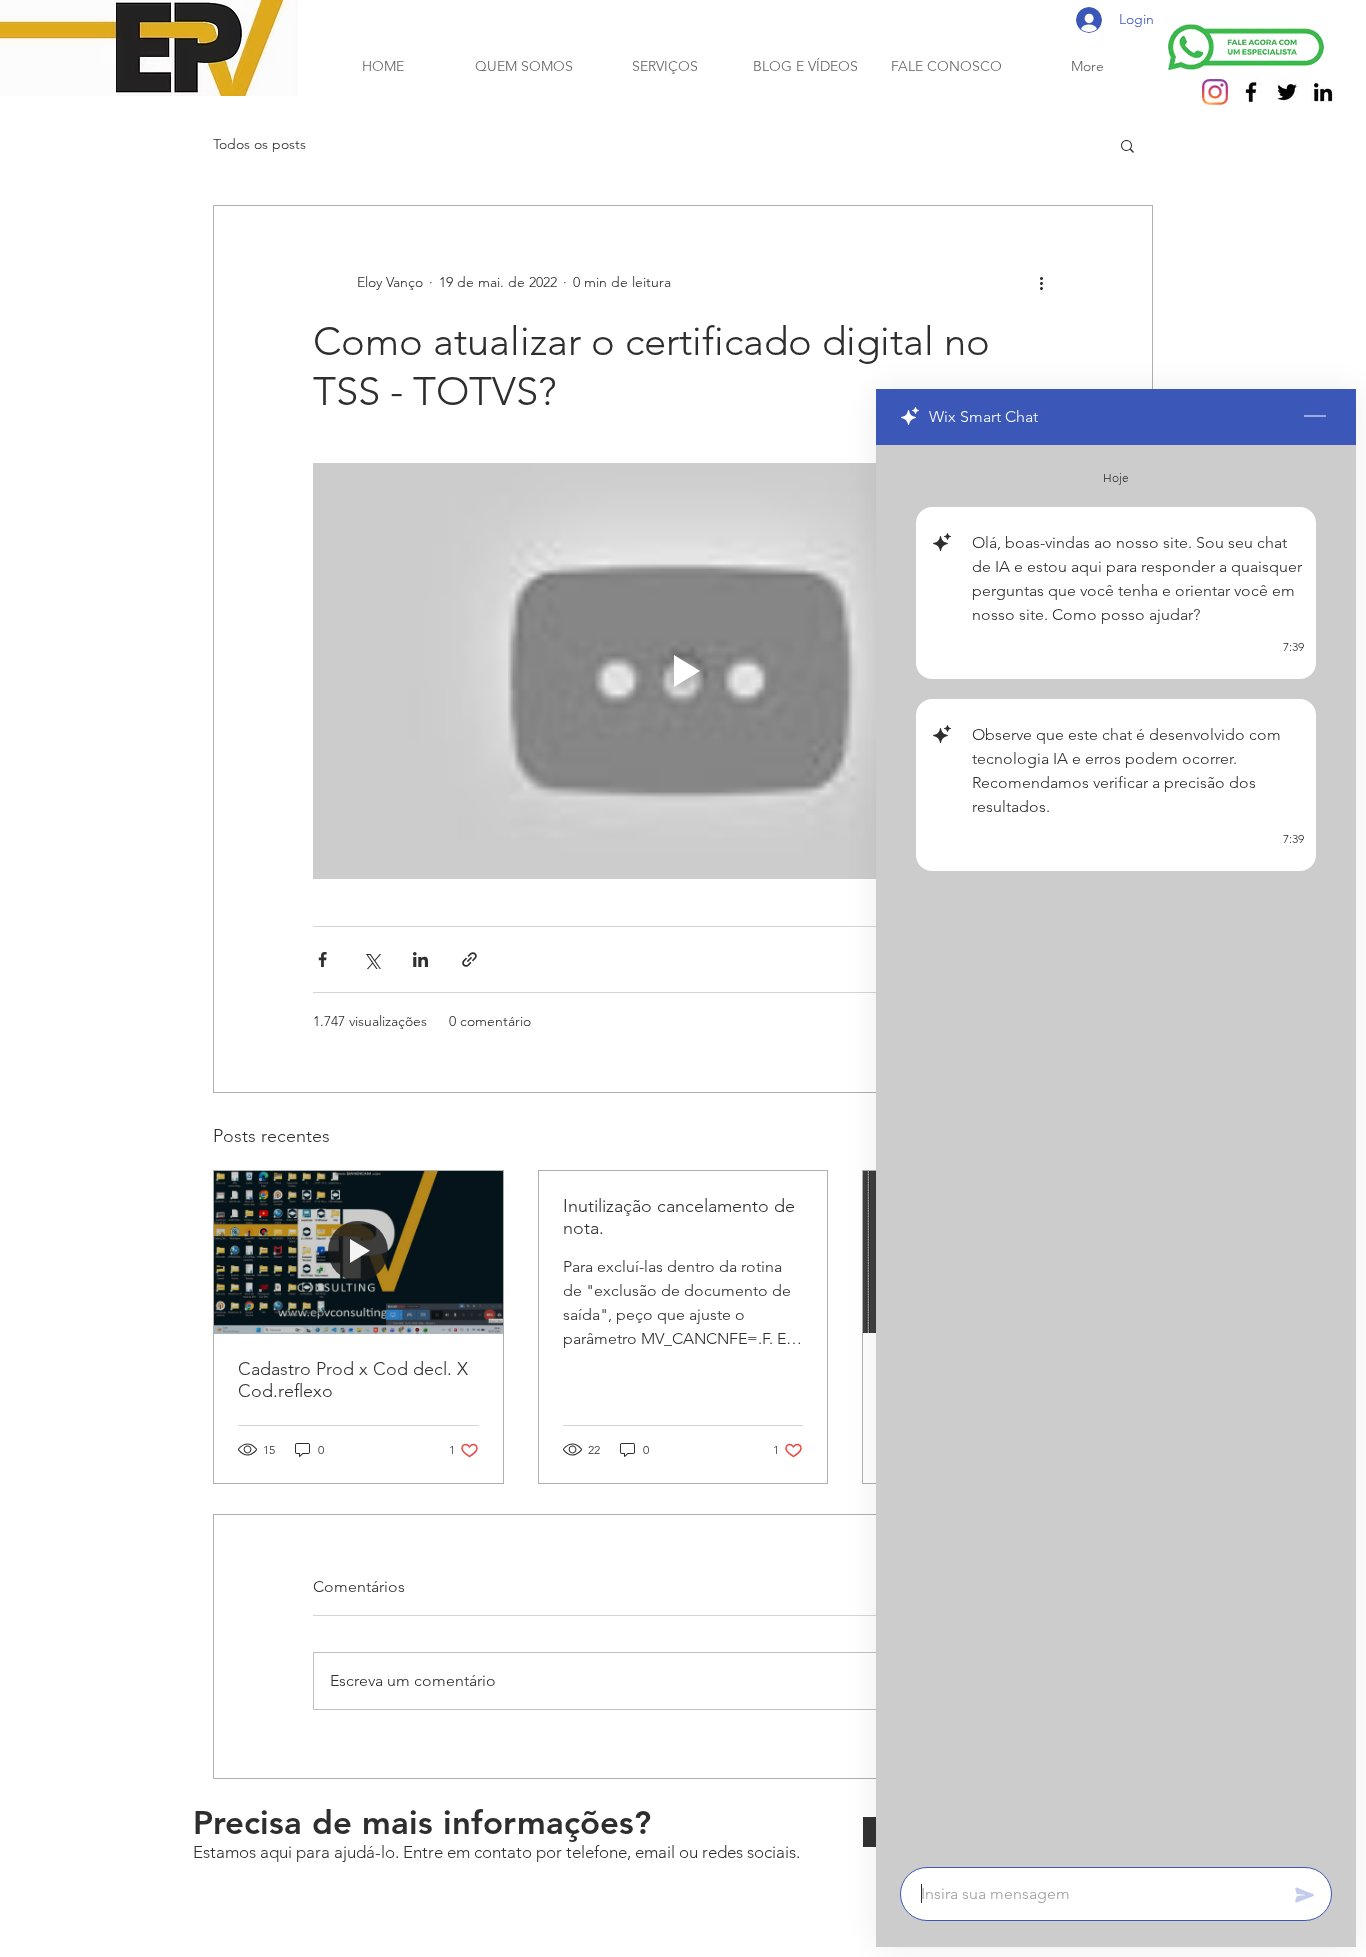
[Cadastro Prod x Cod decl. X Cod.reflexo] (358, 1252)
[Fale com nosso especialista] (1245, 47)
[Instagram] (1215, 92)
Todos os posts (259, 144)
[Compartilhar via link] (469, 959)
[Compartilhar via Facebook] (322, 959)
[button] (1127, 145)
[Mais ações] (1041, 282)
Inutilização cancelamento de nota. (679, 1217)
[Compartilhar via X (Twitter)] (371, 959)
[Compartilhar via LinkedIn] (420, 959)
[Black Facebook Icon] (1251, 92)
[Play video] (683, 671)
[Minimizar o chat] (1315, 417)
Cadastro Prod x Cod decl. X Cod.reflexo (353, 1380)
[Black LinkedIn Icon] (1323, 92)
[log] (1116, 1150)
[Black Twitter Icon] (1287, 92)
